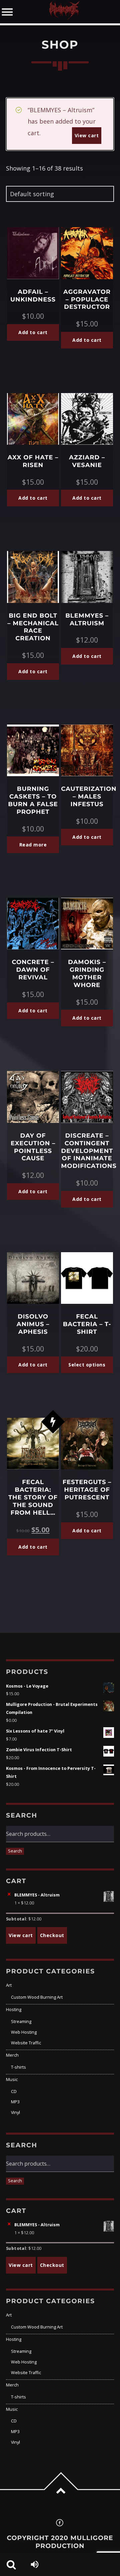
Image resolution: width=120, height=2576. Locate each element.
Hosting (14, 2010)
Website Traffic (26, 2043)
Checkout (52, 1935)
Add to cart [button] (33, 332)
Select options (87, 1365)
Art (9, 1985)
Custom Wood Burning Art (37, 1997)
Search (15, 1851)
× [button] (9, 1894)
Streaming (21, 2022)
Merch (12, 2055)
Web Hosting (24, 2032)
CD (14, 2091)
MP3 (15, 2102)
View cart (87, 135)
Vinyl (15, 2112)
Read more (33, 845)
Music (12, 2079)
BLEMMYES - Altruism (37, 1895)
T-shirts (18, 2067)
